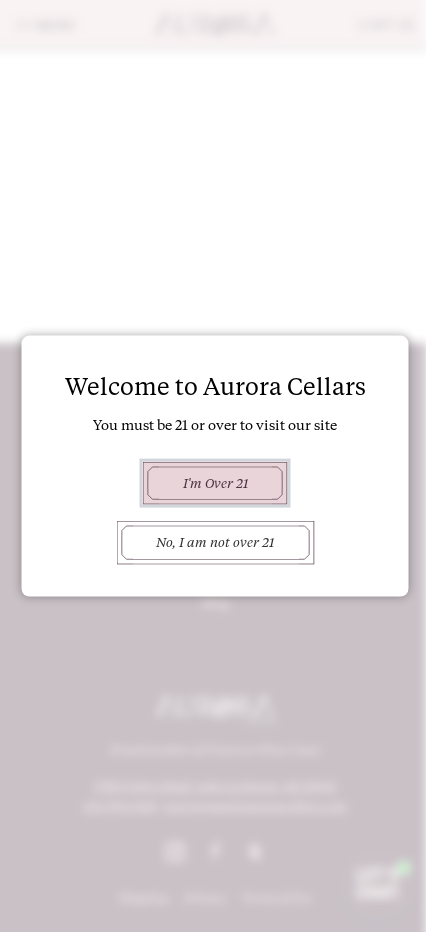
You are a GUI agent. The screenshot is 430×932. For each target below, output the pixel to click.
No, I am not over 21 (215, 542)
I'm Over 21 (215, 483)
